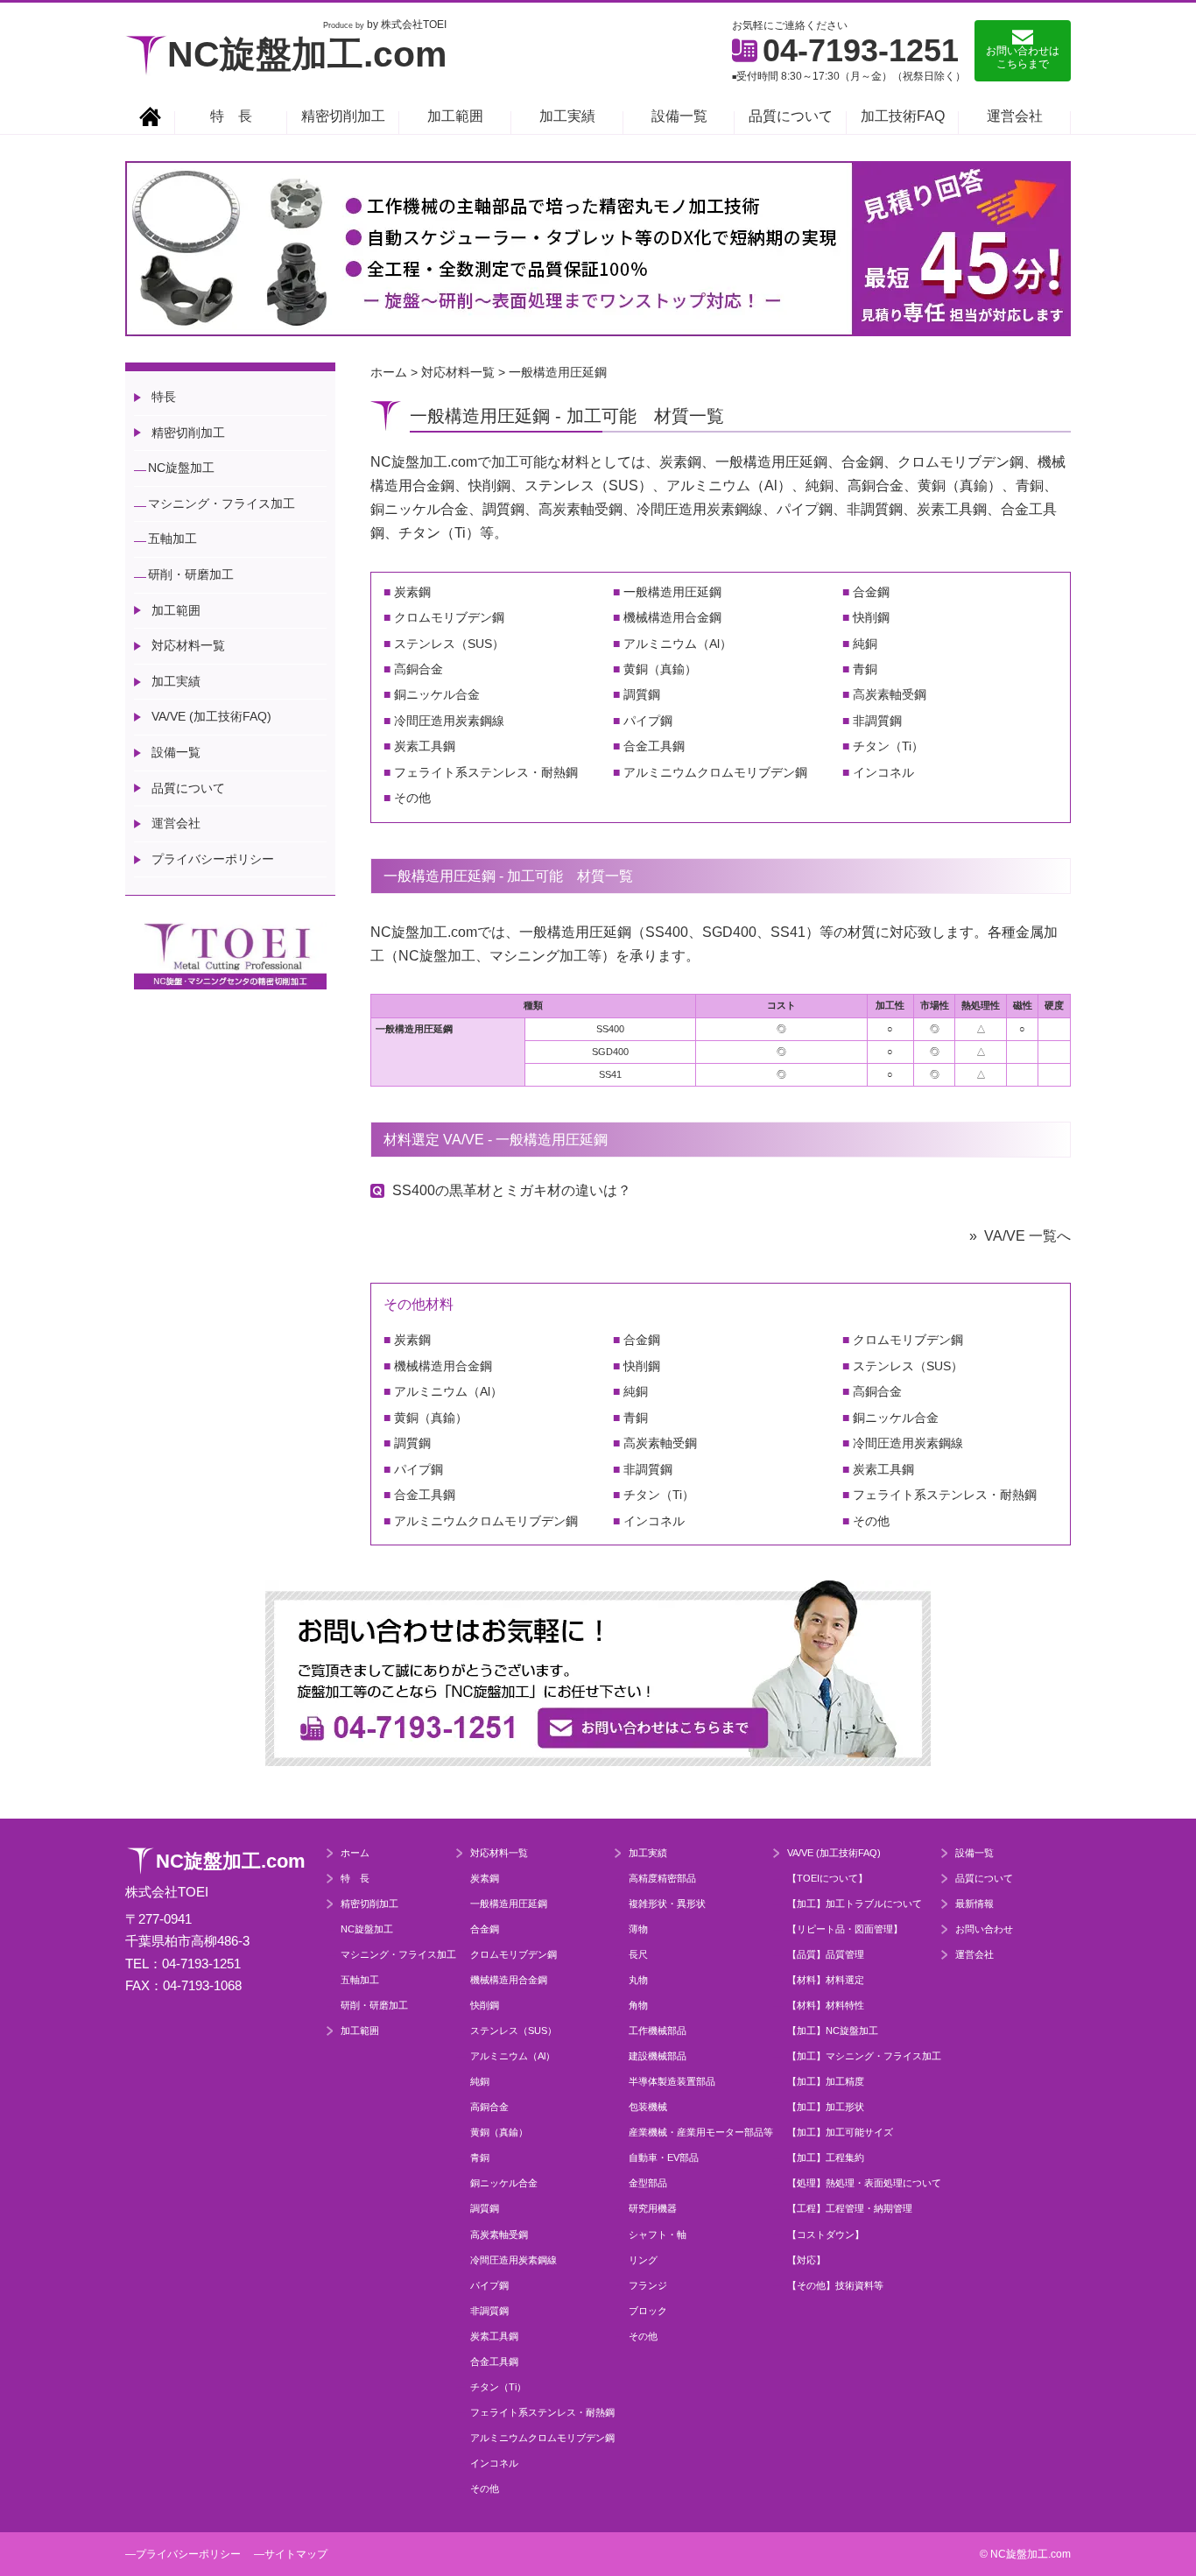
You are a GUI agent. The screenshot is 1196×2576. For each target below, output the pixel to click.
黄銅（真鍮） (660, 669)
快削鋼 (871, 617)
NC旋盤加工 (181, 468)
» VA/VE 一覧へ (1020, 1236)
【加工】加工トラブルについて (855, 1904)
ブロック (648, 2311)
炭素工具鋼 (425, 746)
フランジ (648, 2285)
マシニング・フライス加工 (222, 503)
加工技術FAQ (903, 116)
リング (643, 2260)
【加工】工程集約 (826, 2157)
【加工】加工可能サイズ (840, 2132)
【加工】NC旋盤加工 (833, 2031)
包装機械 (648, 2107)
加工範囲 (455, 116)
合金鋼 (871, 592)
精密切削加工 (343, 116)
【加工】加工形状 (826, 2107)
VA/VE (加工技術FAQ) (211, 716)
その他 (412, 798)
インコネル (883, 772)
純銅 (865, 644)
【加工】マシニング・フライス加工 (864, 2056)
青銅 (865, 669)
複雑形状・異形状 (667, 1904)
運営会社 (1015, 116)
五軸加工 (172, 538)
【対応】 (806, 2260)
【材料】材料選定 (826, 1980)
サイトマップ (296, 2554)
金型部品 (648, 2183)
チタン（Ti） (888, 746)
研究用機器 (653, 2208)
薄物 (638, 1929)
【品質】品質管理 (826, 1954)
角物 (638, 2005)
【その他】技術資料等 (835, 2285)
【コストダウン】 (826, 2235)
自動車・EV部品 (664, 2157)
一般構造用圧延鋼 (672, 592)
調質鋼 (642, 694)
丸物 (638, 1980)
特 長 (231, 116)
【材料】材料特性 (826, 2005)
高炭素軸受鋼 (890, 694)
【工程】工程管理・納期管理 (850, 2208)
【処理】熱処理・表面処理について (864, 2183)
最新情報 (974, 1904)
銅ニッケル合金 (437, 694)
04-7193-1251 (861, 50)
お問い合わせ (984, 1929)
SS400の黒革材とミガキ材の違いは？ (512, 1190)
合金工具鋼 (654, 746)
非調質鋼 (877, 721)
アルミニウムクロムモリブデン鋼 (715, 772)
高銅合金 (419, 669)
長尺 (638, 1954)
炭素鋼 (412, 592)
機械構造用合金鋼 (672, 617)
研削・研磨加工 (191, 574)
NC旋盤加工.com (307, 54)
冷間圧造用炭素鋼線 (449, 721)
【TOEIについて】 (827, 1878)
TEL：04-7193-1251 (183, 1964)
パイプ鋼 (648, 721)
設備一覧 (679, 116)
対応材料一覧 (188, 645)
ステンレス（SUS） (449, 644)
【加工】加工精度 (826, 2081)
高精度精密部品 (662, 1878)
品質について (791, 116)
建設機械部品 (658, 2056)
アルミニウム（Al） (678, 644)
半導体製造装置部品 (672, 2081)
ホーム (355, 1853)
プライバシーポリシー (213, 859)
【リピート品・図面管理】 (845, 1929)
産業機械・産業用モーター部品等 (701, 2132)
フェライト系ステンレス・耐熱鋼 (486, 772)
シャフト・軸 (658, 2235)
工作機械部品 (658, 2031)
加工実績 (567, 116)
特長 (164, 397)
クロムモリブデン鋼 (449, 617)
